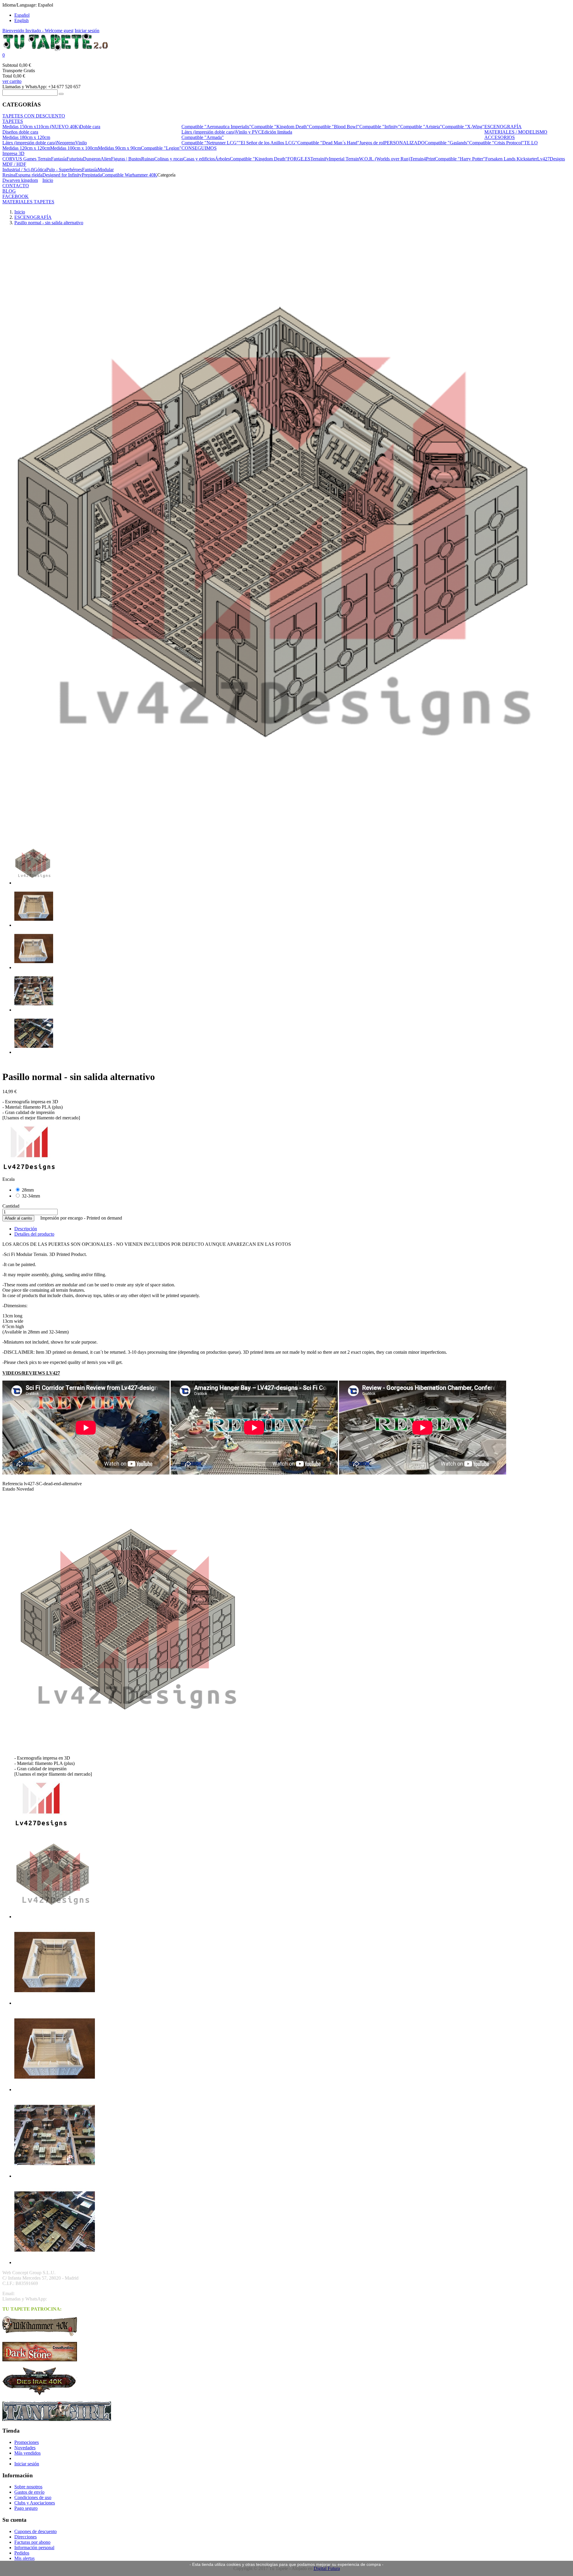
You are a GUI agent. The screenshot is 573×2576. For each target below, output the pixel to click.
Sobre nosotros (28, 2487)
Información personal (34, 2548)
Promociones (27, 2442)
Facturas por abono (32, 2542)
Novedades (25, 2448)
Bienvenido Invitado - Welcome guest (38, 31)
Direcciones (26, 2537)
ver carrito (12, 81)
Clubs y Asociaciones (35, 2503)
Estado (9, 1489)
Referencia (13, 1484)
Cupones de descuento (36, 2531)
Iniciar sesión (87, 31)
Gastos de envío (29, 2492)
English (21, 20)
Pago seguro (26, 2508)
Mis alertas (24, 2558)
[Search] (61, 94)
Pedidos (22, 2553)
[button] (286, 55)
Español (22, 15)
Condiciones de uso (33, 2497)
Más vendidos (27, 2453)
